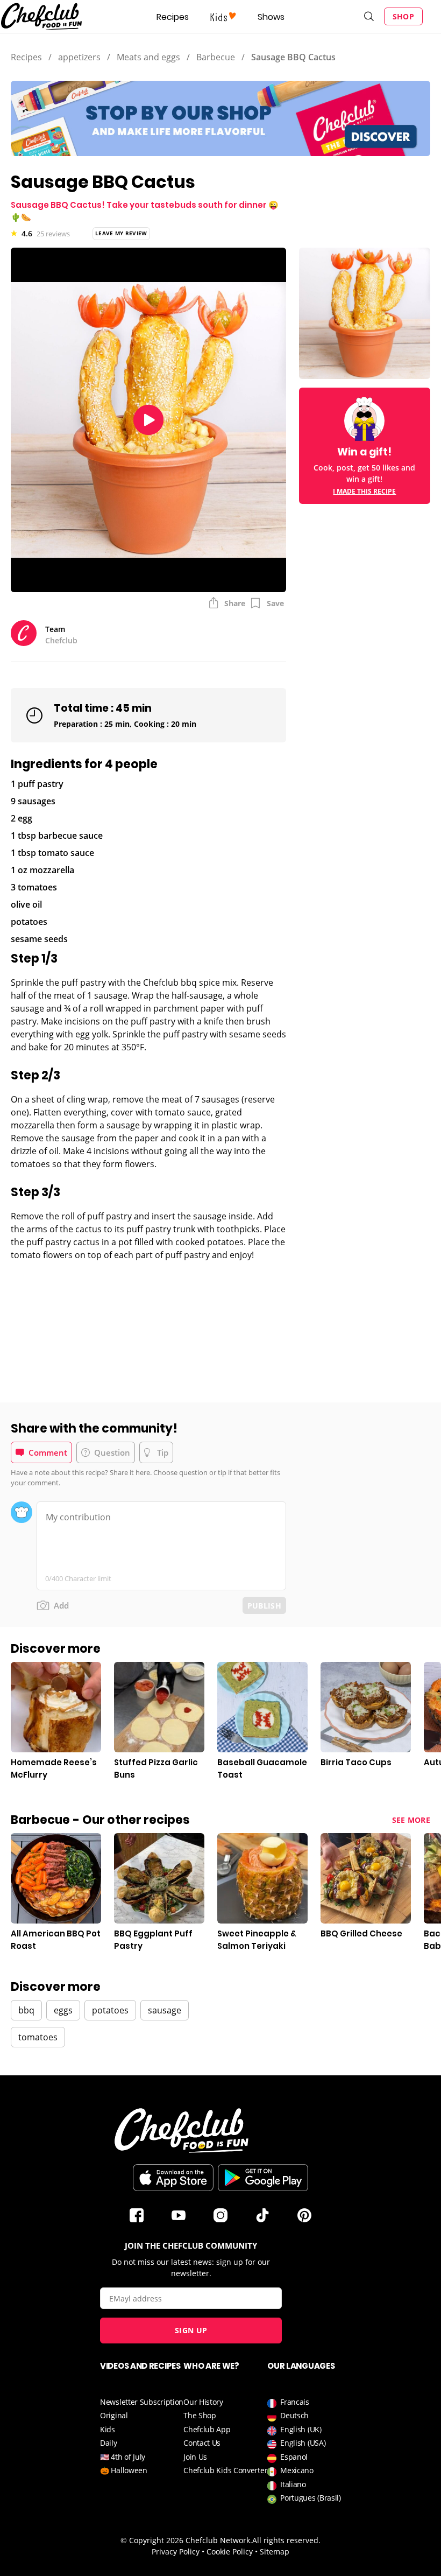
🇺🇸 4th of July (123, 2457)
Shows (271, 17)
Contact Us (202, 2443)
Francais (295, 2402)
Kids (108, 2429)
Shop (403, 16)
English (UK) (301, 2429)
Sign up (191, 2330)
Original (114, 2415)
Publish (264, 1606)
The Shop (200, 2415)
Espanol (294, 2457)
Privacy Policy (176, 2552)
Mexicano (297, 2470)
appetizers (79, 57)
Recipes (173, 17)
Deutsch (294, 2415)
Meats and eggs (148, 57)
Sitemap (275, 2552)
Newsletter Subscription (142, 2402)
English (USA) (303, 2443)
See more (411, 1820)
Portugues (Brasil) (311, 2498)
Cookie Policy (230, 2552)
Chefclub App (207, 2429)
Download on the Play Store (263, 2178)
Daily (109, 2443)
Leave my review (121, 233)
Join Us (195, 2457)
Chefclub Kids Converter (225, 2470)
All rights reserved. (286, 2540)
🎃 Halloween (124, 2470)
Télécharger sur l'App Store (173, 2178)
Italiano (293, 2484)
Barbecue (216, 57)
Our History (203, 2402)
